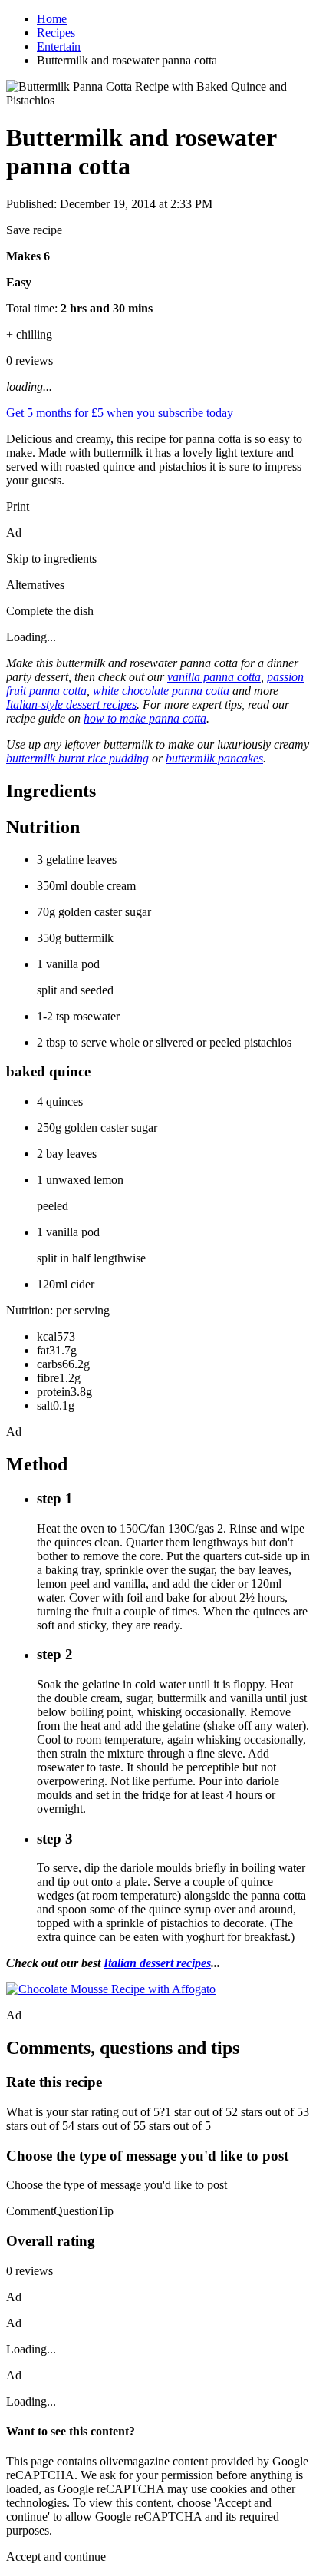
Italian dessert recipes (157, 1963)
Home (52, 19)
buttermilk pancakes (214, 758)
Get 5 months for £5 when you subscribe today (120, 413)
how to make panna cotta (145, 718)
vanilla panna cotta (214, 677)
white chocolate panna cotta (161, 691)
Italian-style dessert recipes (71, 704)
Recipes (56, 33)
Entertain (59, 46)
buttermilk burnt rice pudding (77, 758)
